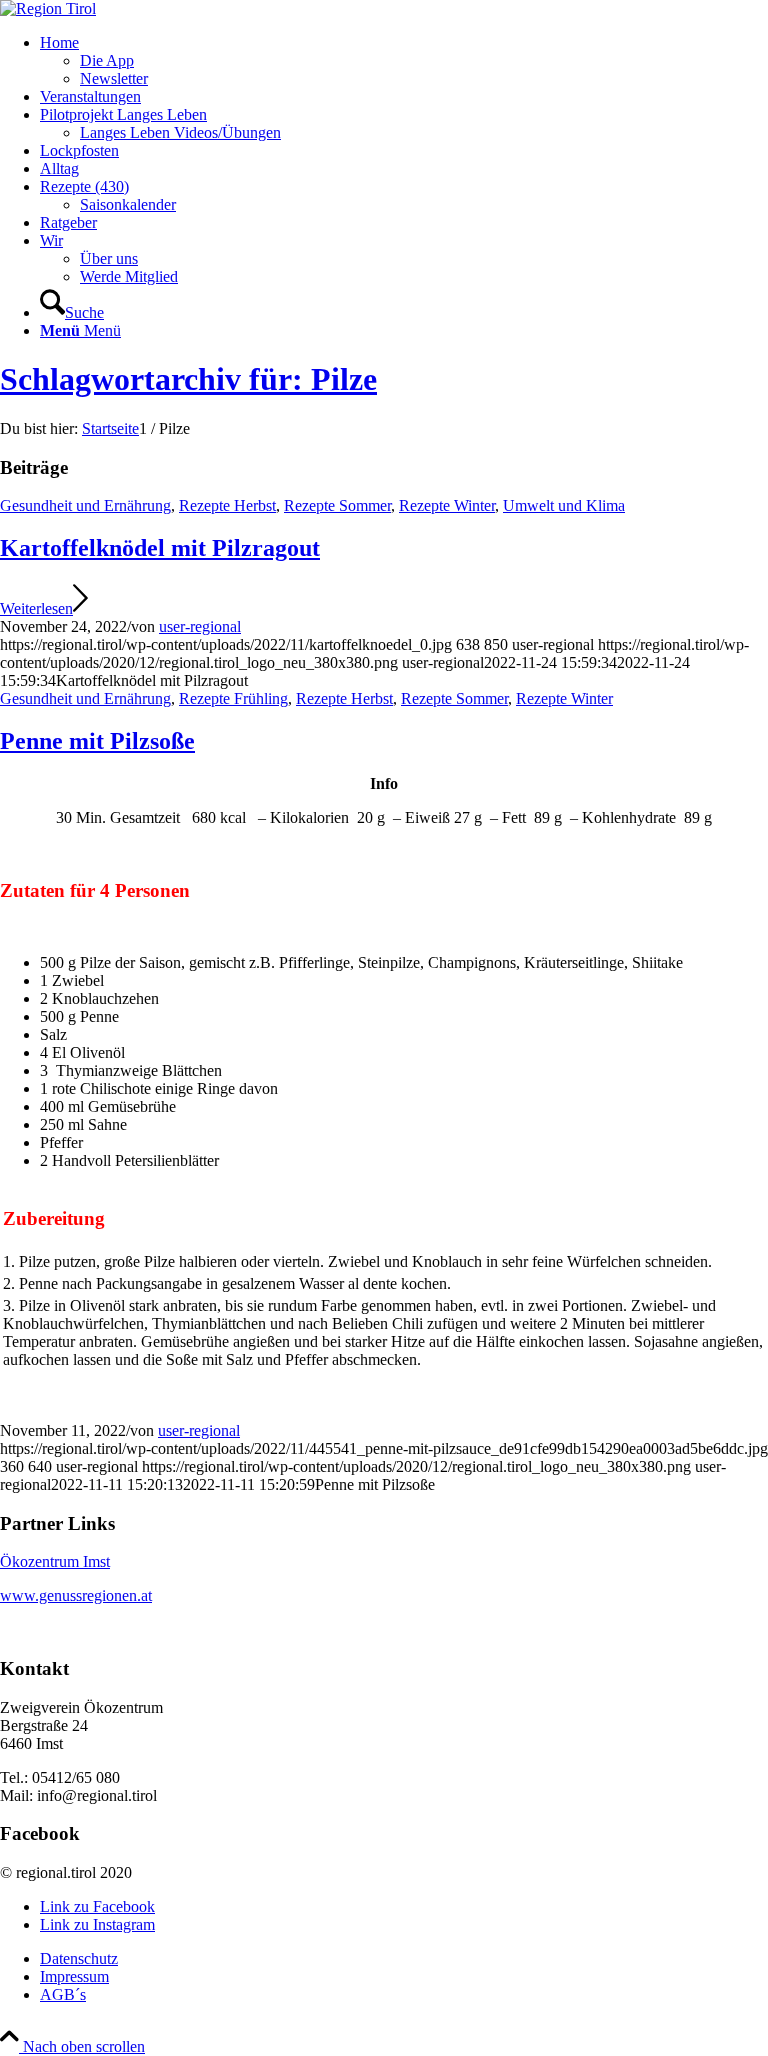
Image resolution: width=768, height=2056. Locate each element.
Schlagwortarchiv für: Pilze (188, 379)
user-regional (200, 626)
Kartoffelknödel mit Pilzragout (160, 548)
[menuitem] (404, 61)
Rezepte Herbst (227, 505)
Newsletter (114, 78)
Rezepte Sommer (337, 505)
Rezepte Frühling (233, 698)
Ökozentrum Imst (55, 1561)
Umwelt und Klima (564, 505)
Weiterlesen (36, 608)
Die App (107, 60)
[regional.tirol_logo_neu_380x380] (48, 8)
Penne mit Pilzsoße (97, 741)
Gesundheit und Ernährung (85, 505)
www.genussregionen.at (76, 1595)
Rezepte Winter (447, 505)
